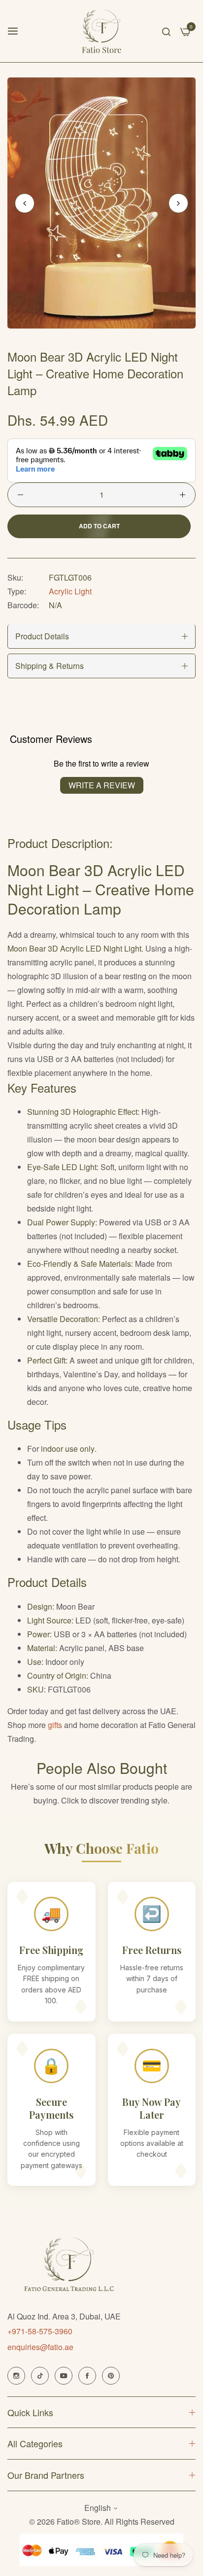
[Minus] (20, 495)
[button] (178, 203)
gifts (55, 1725)
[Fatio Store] (102, 31)
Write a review (102, 785)
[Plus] (183, 495)
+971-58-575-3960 (40, 2331)
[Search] (166, 31)
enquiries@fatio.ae (40, 2347)
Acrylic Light (70, 591)
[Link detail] (16, 2376)
